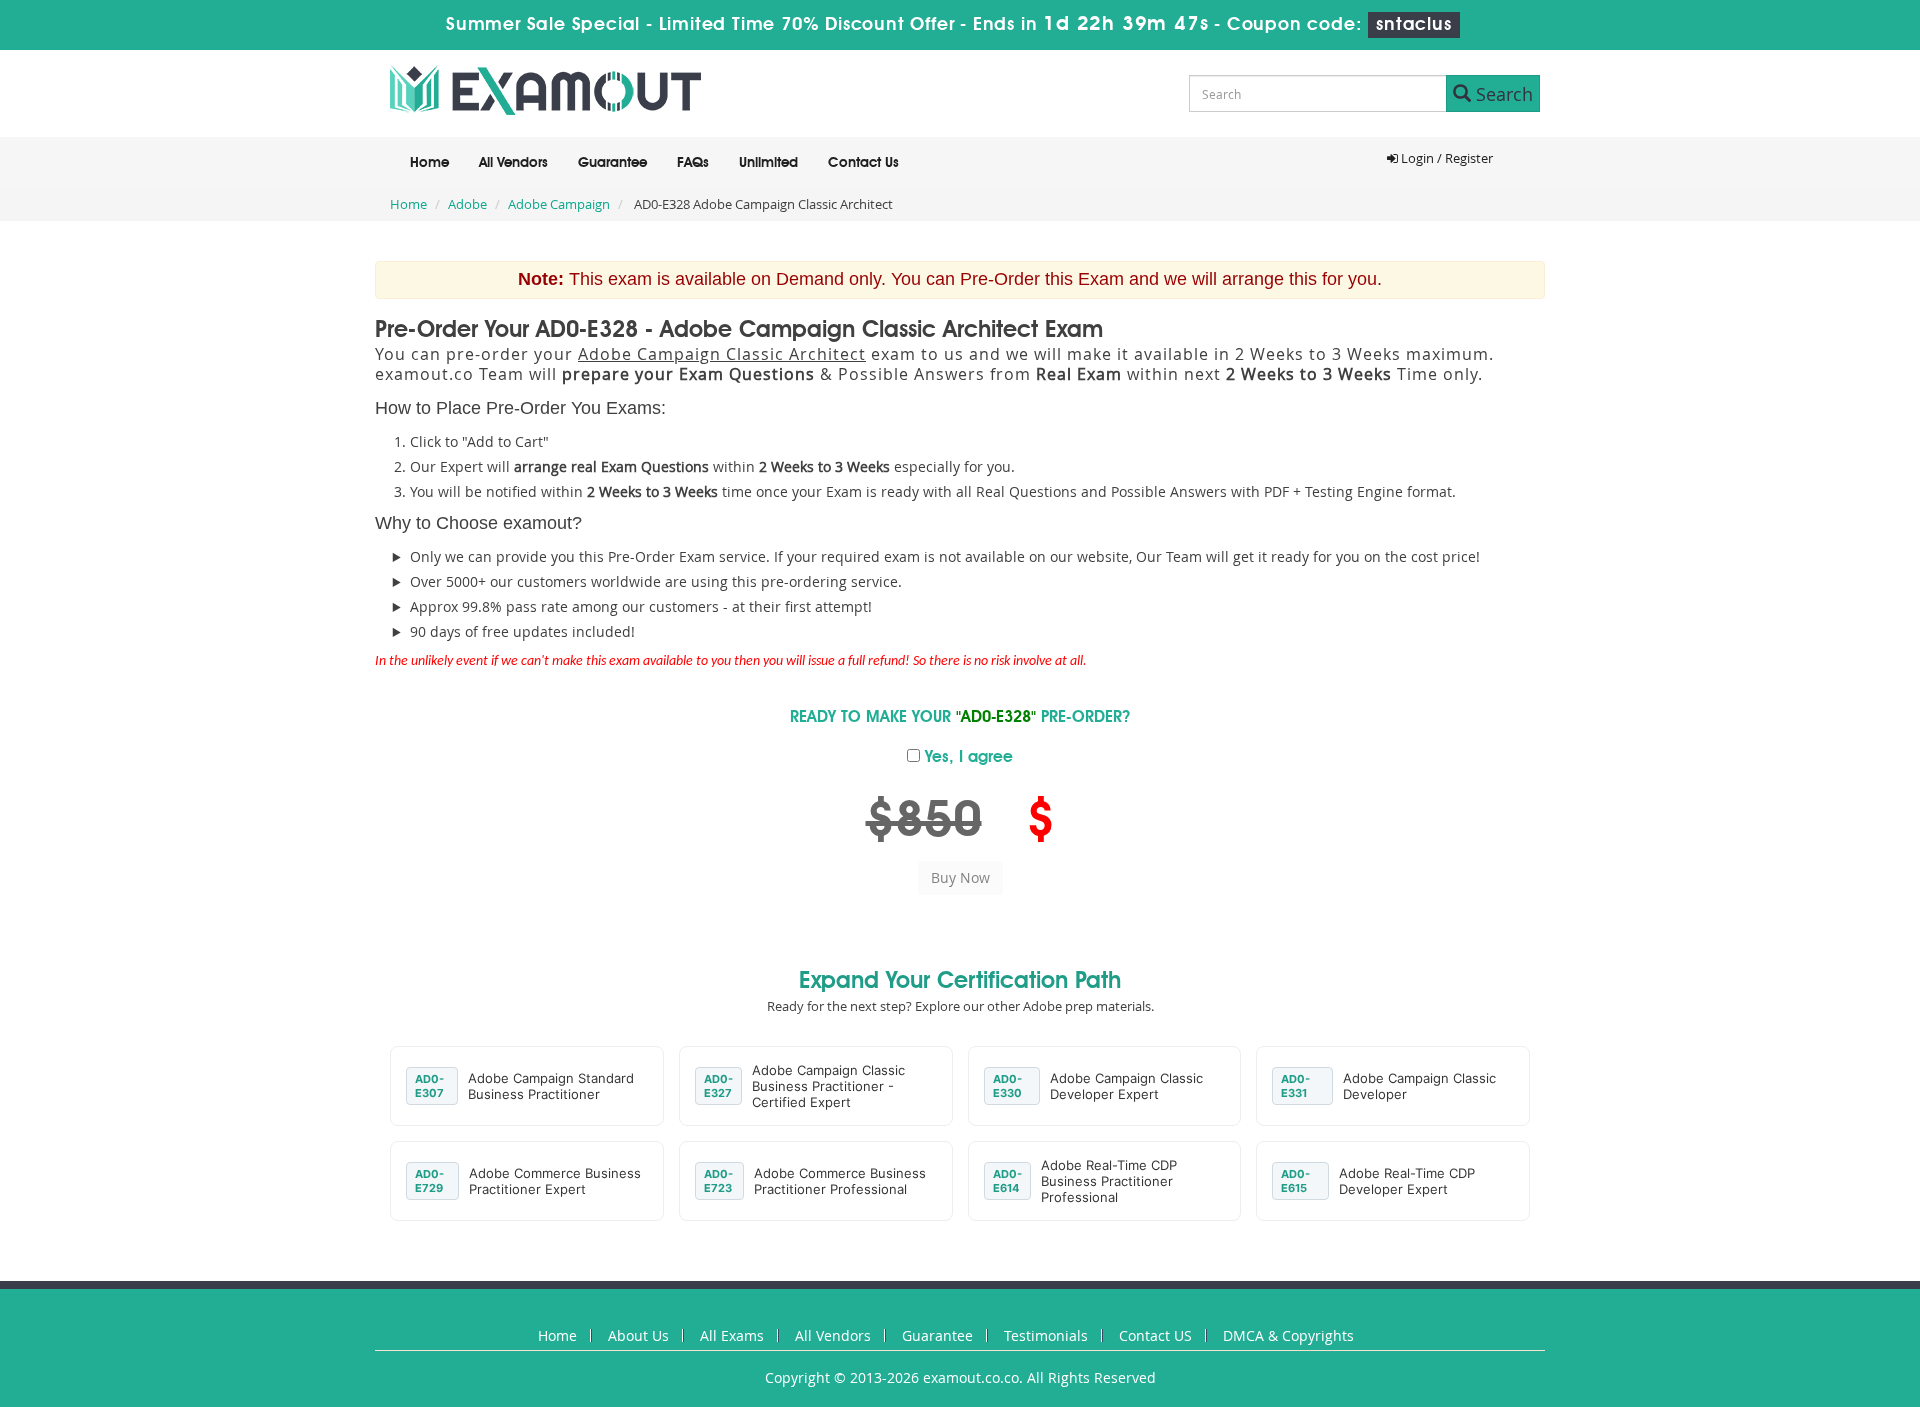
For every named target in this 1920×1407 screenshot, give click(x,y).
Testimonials (1046, 1335)
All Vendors (513, 163)
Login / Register (1445, 158)
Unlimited (768, 163)
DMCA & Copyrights (1288, 1335)
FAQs (693, 163)
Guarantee (612, 163)
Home (429, 163)
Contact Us (863, 163)
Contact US (1155, 1335)
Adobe (467, 204)
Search (1502, 94)
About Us (638, 1335)
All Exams (732, 1335)
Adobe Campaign (559, 204)
